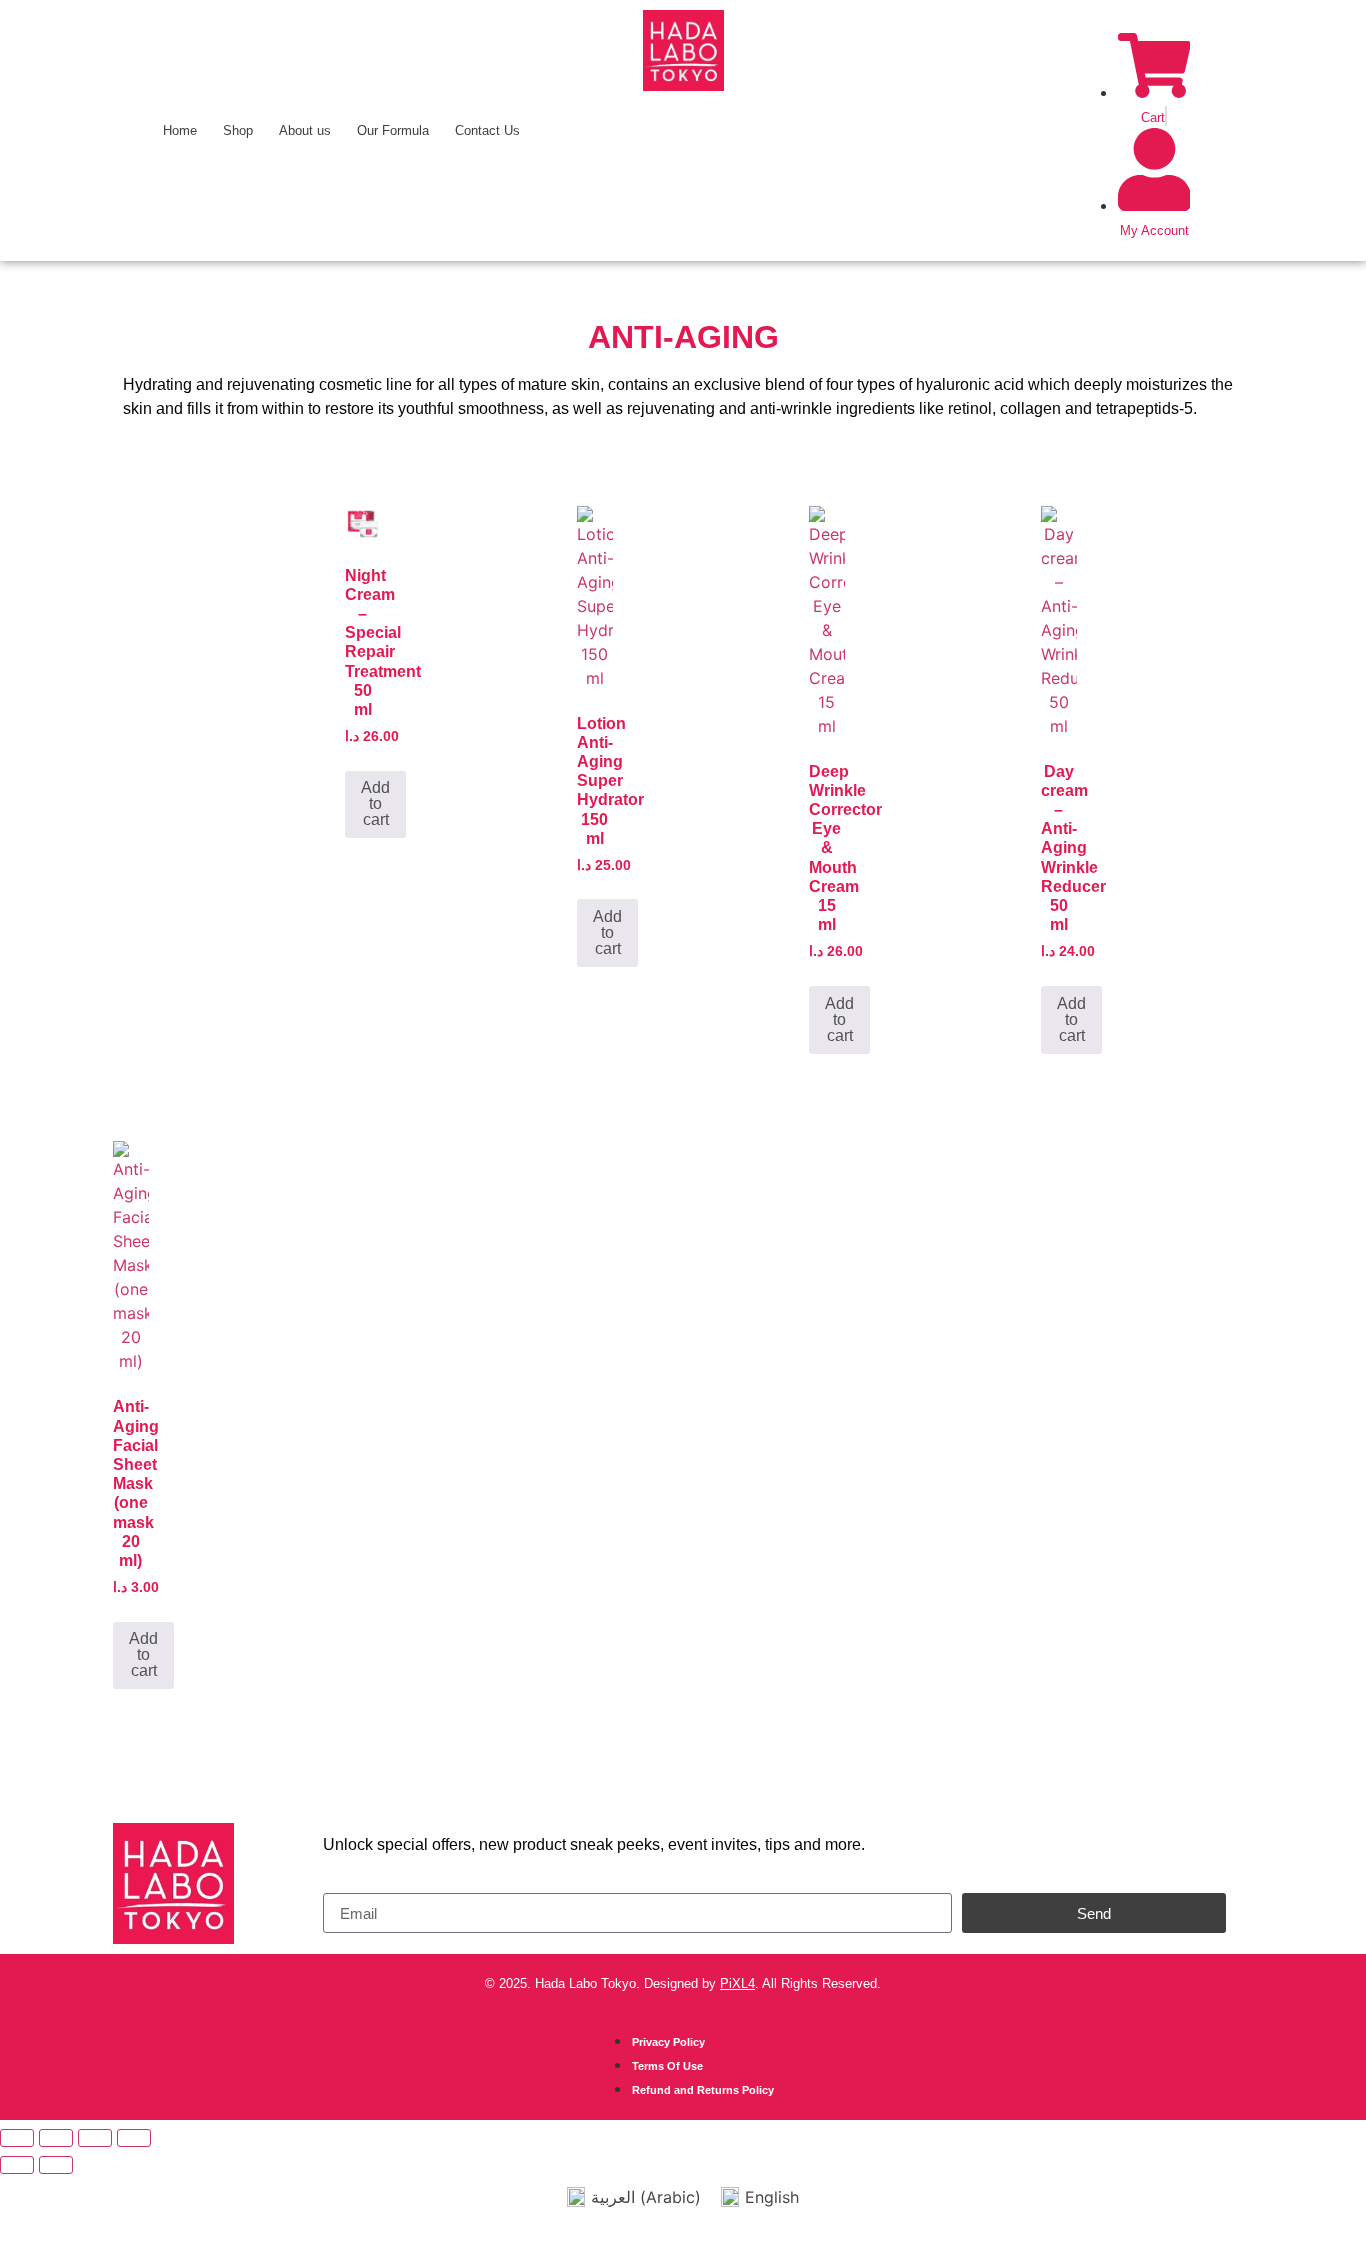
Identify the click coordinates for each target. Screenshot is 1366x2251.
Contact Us (487, 130)
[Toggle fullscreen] (56, 2138)
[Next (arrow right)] (56, 2165)
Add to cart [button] (375, 803)
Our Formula (393, 130)
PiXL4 (737, 1983)
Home (180, 130)
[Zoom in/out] (17, 2138)
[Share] (95, 2138)
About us (305, 130)
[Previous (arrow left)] (17, 2165)
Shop (238, 130)
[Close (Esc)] (134, 2138)
